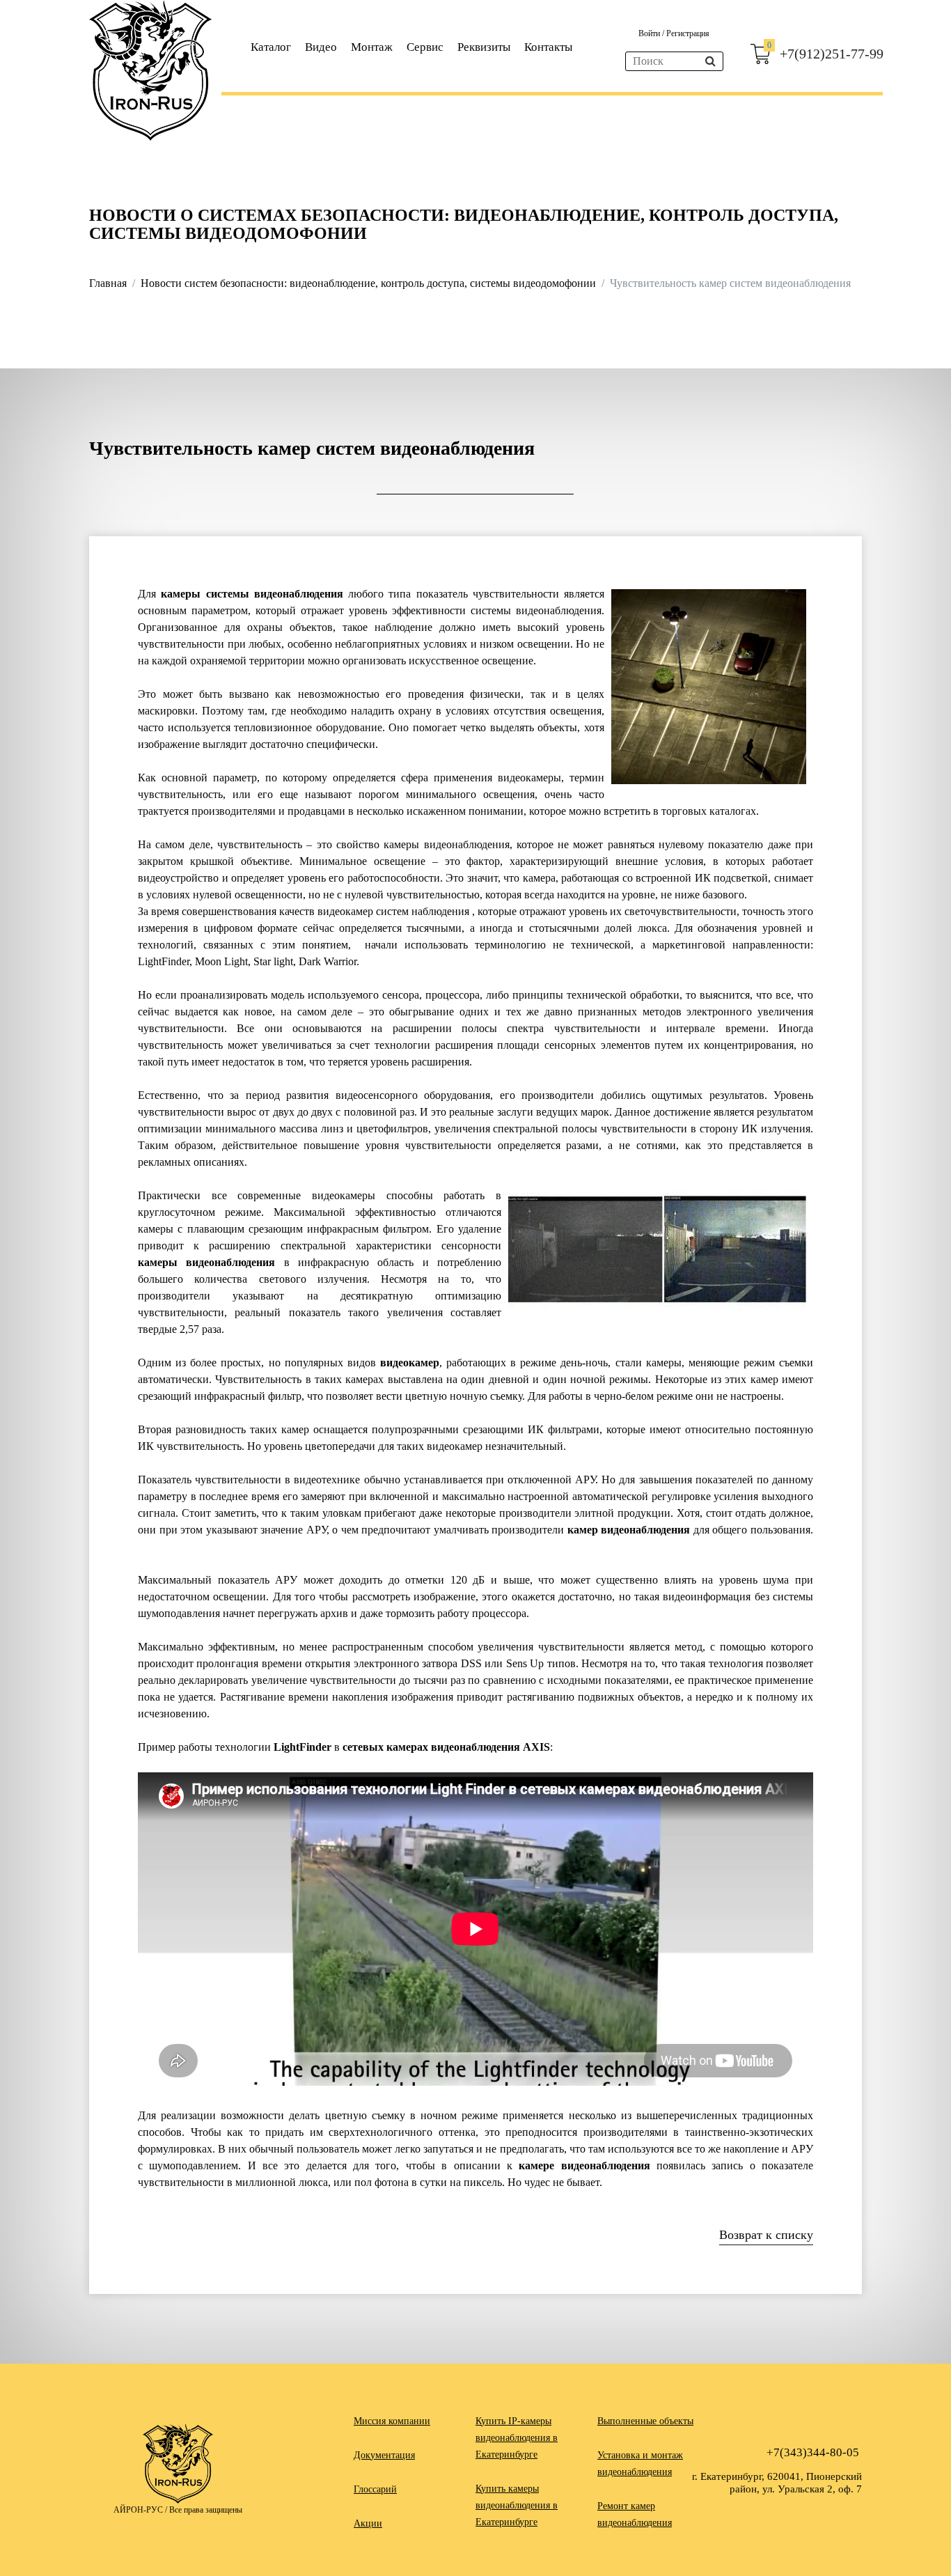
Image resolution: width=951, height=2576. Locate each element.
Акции (368, 2523)
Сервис (425, 47)
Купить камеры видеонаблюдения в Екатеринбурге (517, 2505)
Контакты (548, 47)
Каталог (271, 47)
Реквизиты (484, 47)
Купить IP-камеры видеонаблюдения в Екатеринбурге (517, 2438)
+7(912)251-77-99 (832, 54)
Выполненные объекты (645, 2421)
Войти (650, 33)
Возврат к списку (766, 2235)
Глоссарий (375, 2489)
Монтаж (372, 47)
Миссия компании (392, 2421)
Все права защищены (206, 2510)
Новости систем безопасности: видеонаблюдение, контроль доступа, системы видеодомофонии (368, 283)
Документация (384, 2455)
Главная (108, 283)
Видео (321, 47)
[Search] (710, 61)
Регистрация (688, 33)
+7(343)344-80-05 (813, 2452)
